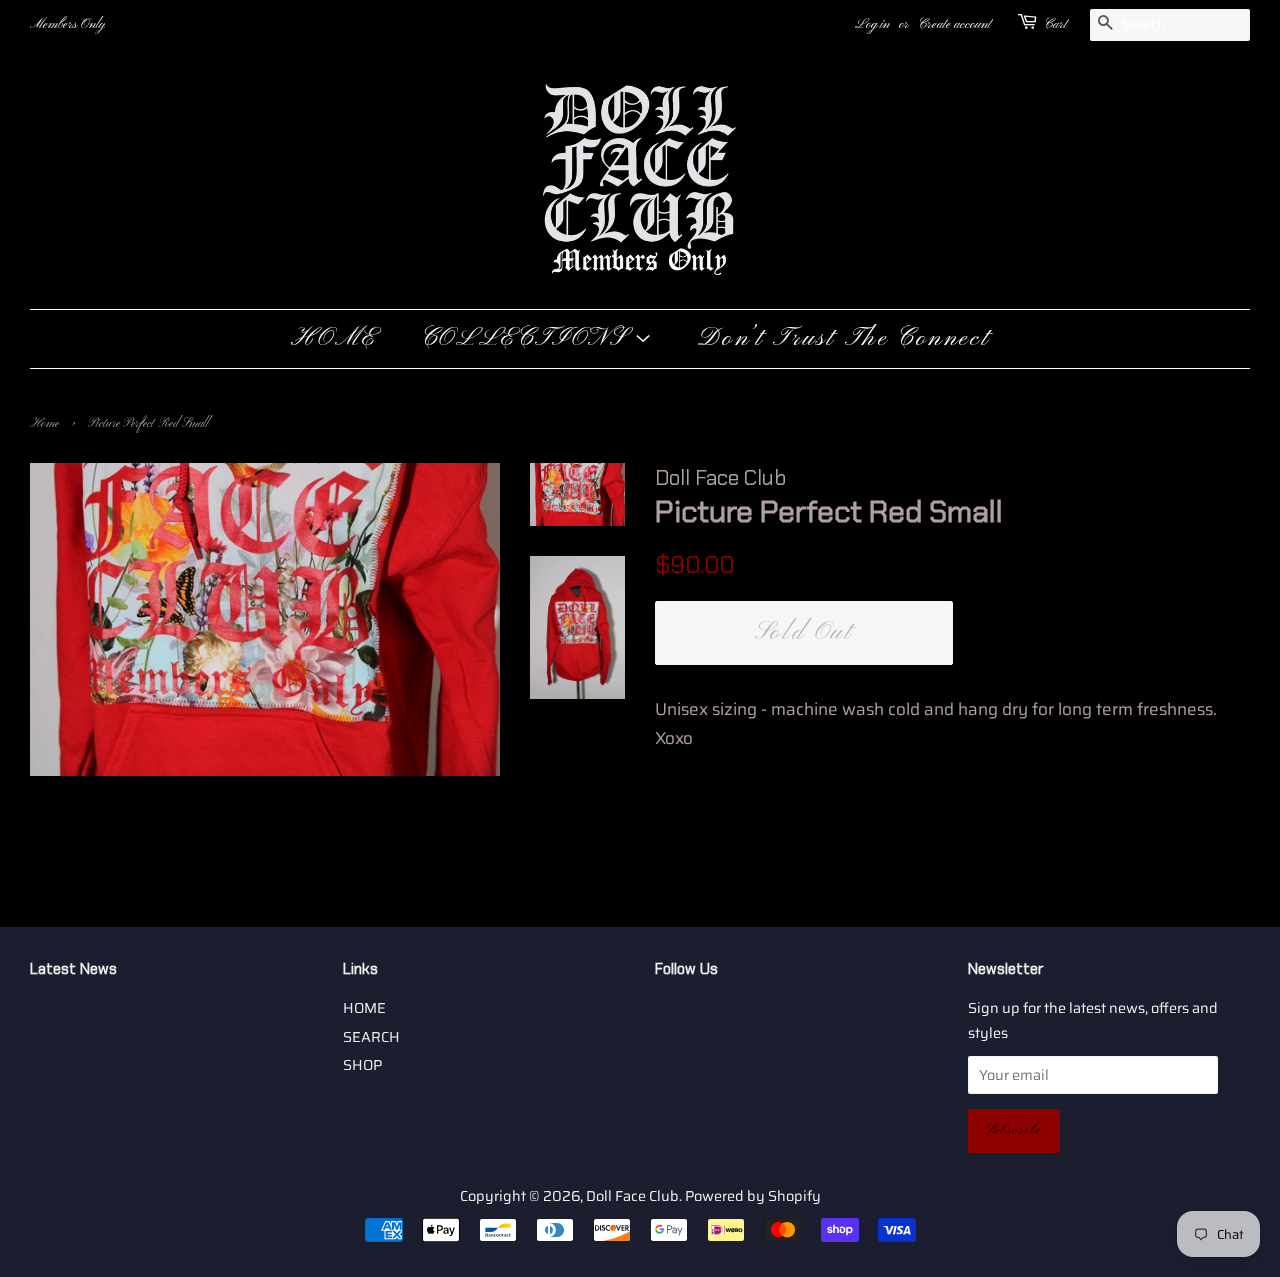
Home (44, 424)
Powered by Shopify (753, 1196)
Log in (872, 24)
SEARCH (371, 1037)
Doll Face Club (632, 1196)
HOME (334, 339)
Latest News (73, 969)
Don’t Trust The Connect (843, 339)
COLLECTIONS (527, 339)
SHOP (362, 1065)
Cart (1055, 24)
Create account (954, 24)
